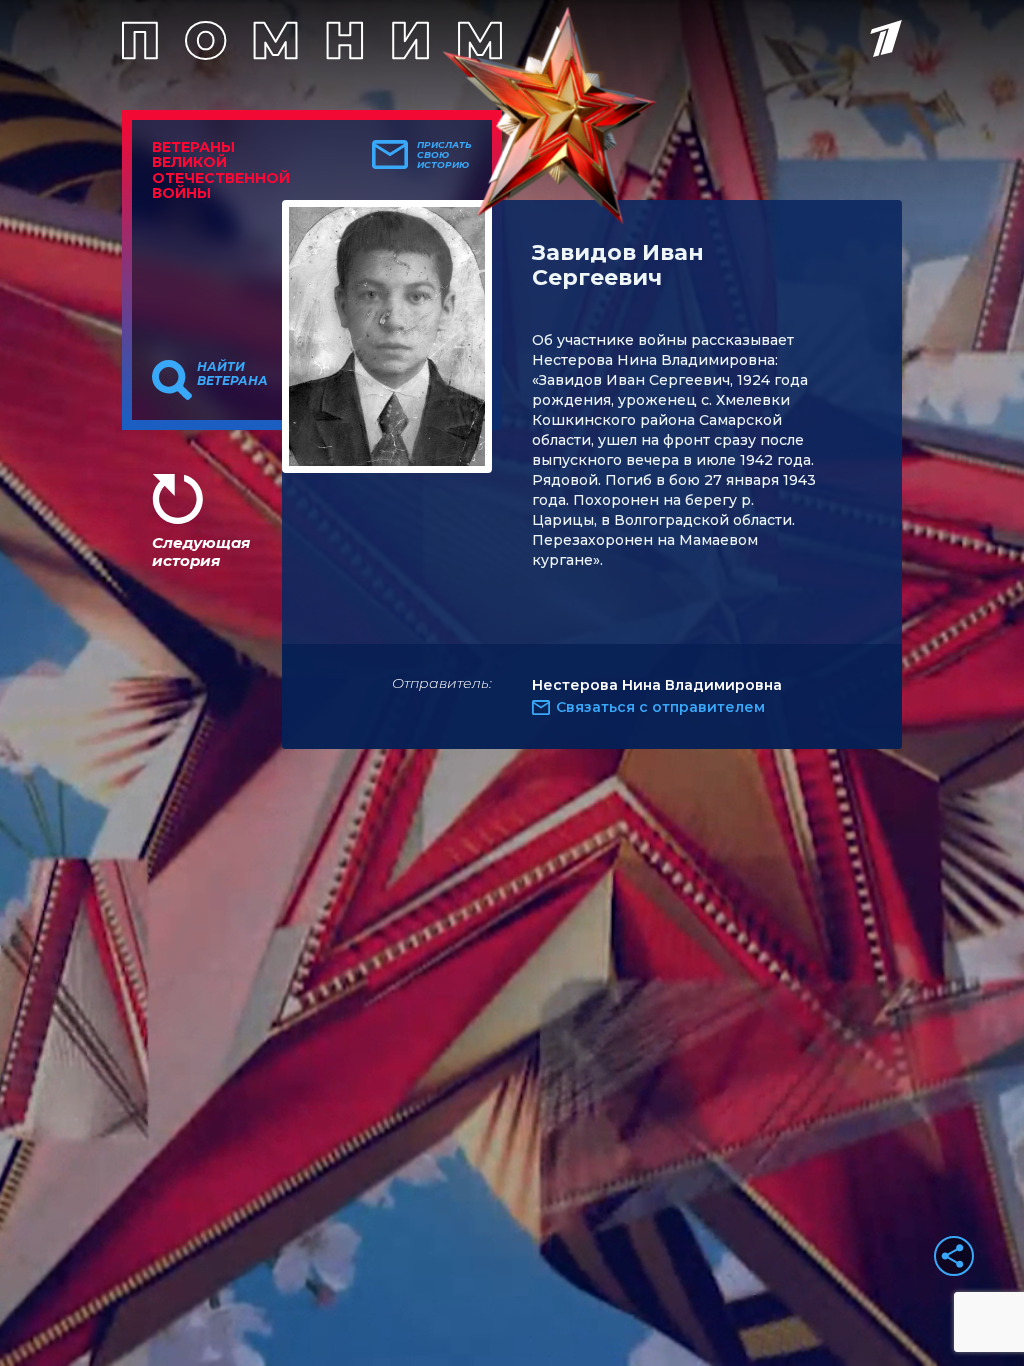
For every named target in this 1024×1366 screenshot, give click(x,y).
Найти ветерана (232, 374)
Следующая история (201, 551)
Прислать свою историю (444, 155)
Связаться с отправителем (660, 707)
